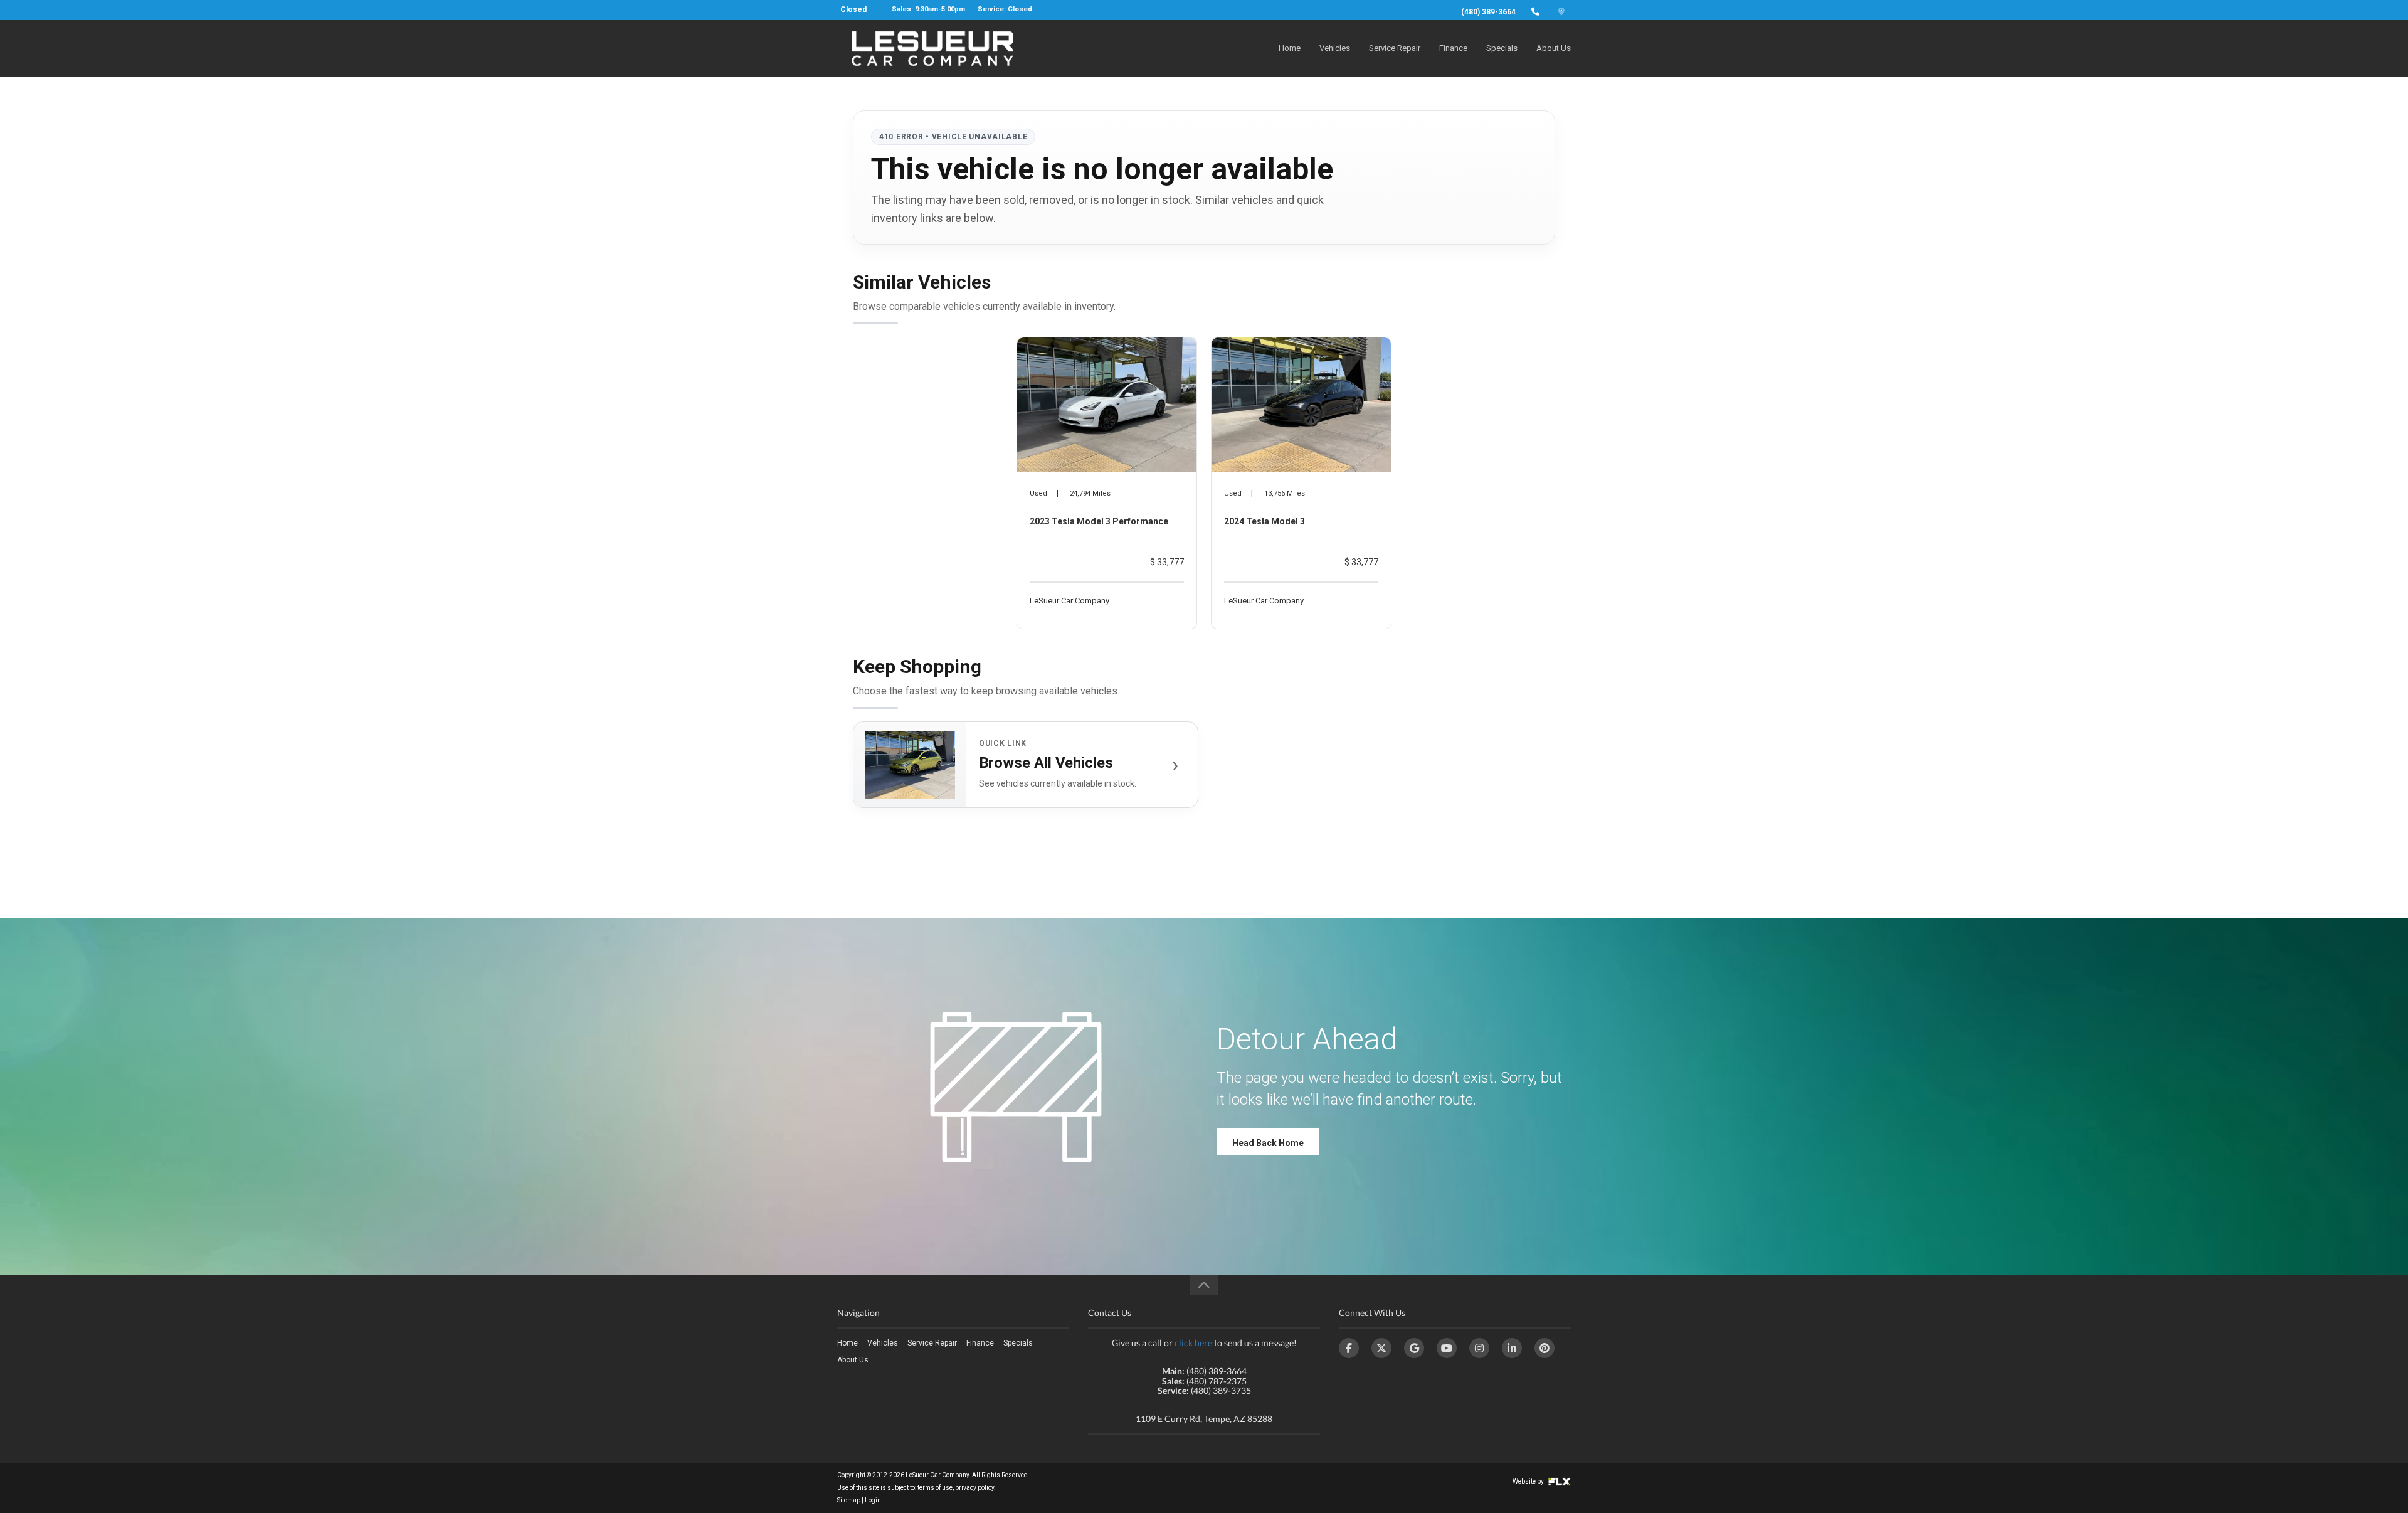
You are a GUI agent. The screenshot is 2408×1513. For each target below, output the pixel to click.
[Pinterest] (1545, 1348)
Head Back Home (1268, 1143)
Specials (1502, 48)
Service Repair (1395, 48)
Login (873, 1500)
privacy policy (974, 1488)
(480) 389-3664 (1488, 12)
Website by (1529, 1481)
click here (1193, 1343)
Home (1290, 48)
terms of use (935, 1488)
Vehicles (1335, 48)
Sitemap (849, 1500)
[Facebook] (1349, 1348)
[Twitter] (1381, 1348)
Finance (1453, 48)
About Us (1554, 48)
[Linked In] (1512, 1348)
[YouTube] (1447, 1348)
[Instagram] (1479, 1348)
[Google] (1414, 1348)
